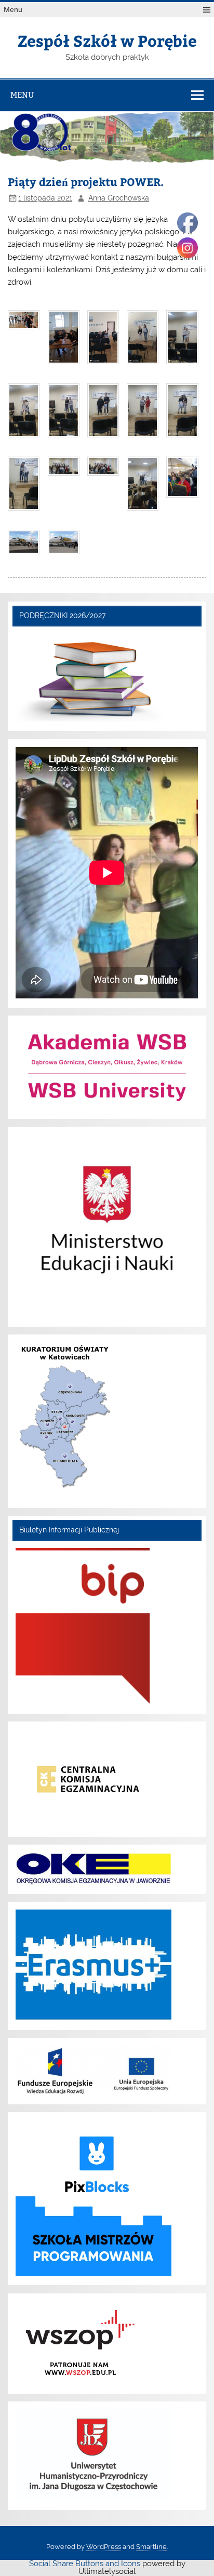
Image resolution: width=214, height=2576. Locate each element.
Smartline (151, 2547)
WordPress (104, 2547)
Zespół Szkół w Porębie (107, 40)
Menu (13, 10)
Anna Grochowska (119, 198)
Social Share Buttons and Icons (85, 2564)
